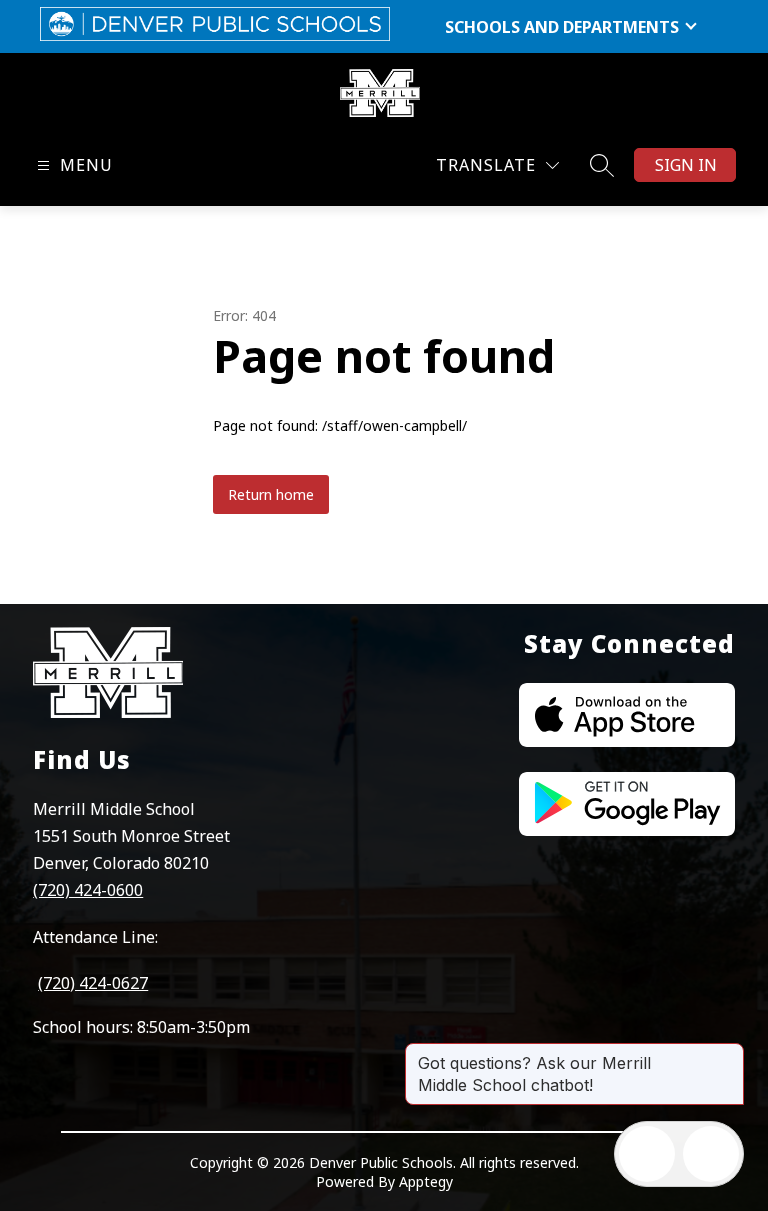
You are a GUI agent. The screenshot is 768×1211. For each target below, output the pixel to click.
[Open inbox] (647, 1154)
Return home (271, 494)
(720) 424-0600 (88, 890)
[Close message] (728, 1053)
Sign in (686, 165)
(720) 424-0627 (93, 983)
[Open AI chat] (711, 1154)
